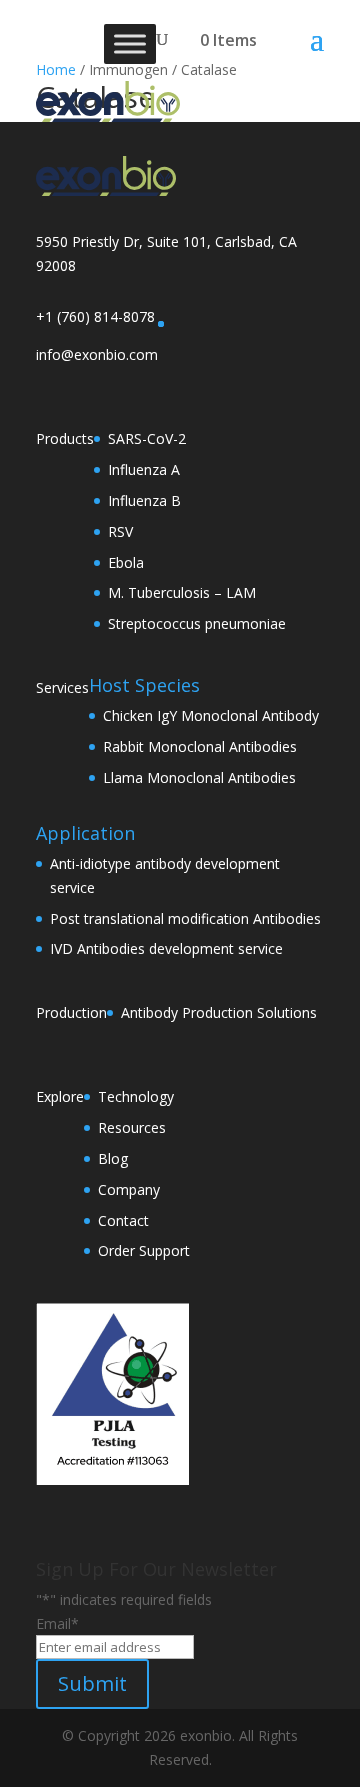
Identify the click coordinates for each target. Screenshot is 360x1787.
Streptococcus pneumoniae (197, 623)
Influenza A (144, 469)
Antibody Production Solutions (219, 1012)
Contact (123, 1220)
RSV (120, 531)
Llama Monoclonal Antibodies (199, 777)
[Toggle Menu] (130, 43)
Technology (136, 1096)
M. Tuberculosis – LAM (182, 592)
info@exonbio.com (97, 354)
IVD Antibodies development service (166, 948)
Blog (113, 1158)
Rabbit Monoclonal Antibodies (200, 746)
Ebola (126, 562)
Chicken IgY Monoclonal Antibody (211, 715)
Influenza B (144, 500)
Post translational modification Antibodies (185, 918)
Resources (132, 1127)
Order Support (144, 1250)
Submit (92, 1683)
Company (129, 1189)
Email (57, 1623)
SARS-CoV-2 (147, 438)
